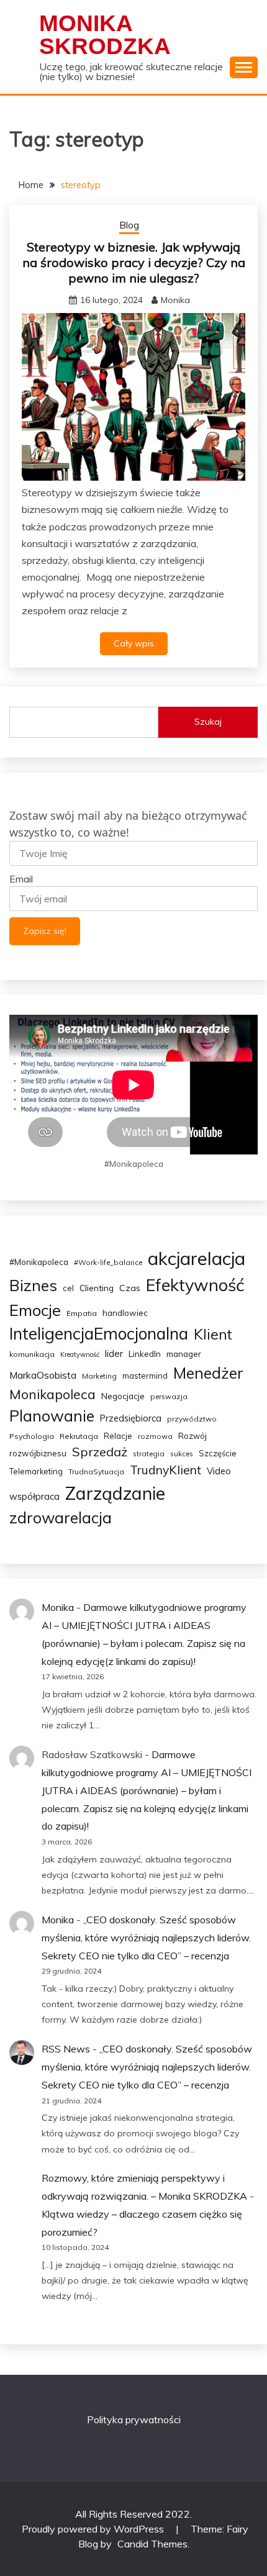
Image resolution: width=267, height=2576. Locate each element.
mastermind (145, 1376)
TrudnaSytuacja (96, 1472)
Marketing (99, 1376)
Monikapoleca (52, 1394)
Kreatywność (80, 1354)
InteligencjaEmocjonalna (99, 1334)
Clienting (97, 1288)
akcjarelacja (197, 1258)
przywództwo (192, 1419)
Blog (129, 225)
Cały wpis (134, 643)
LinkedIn (145, 1354)
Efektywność (195, 1285)
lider (114, 1354)
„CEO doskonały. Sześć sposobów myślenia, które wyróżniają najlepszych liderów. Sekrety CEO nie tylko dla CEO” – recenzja (146, 1938)
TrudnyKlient (165, 1470)
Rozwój (192, 1436)
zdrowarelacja (61, 1517)
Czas (130, 1288)
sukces (182, 1454)
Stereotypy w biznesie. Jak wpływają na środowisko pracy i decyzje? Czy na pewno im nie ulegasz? (134, 262)
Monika (175, 300)
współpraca (34, 1496)
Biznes (33, 1285)
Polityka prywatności (134, 2420)
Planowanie (52, 1416)
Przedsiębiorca (131, 1418)
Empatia (82, 1313)
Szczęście (218, 1453)
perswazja (169, 1396)
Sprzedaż (100, 1452)
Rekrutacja (79, 1436)
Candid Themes (152, 2544)
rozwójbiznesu (38, 1453)
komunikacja (32, 1354)
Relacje (118, 1436)
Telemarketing (36, 1471)
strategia (149, 1454)
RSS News (66, 2049)
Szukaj (208, 722)
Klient (213, 1334)
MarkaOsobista (43, 1375)
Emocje (35, 1310)
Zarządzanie (115, 1493)
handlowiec (125, 1313)
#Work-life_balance (108, 1262)
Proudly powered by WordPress (94, 2529)
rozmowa (155, 1436)
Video (219, 1471)
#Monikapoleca (39, 1262)
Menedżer (208, 1373)
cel (68, 1288)
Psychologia (32, 1436)
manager (184, 1354)
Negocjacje (123, 1396)
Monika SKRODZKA (105, 35)
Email (21, 879)
